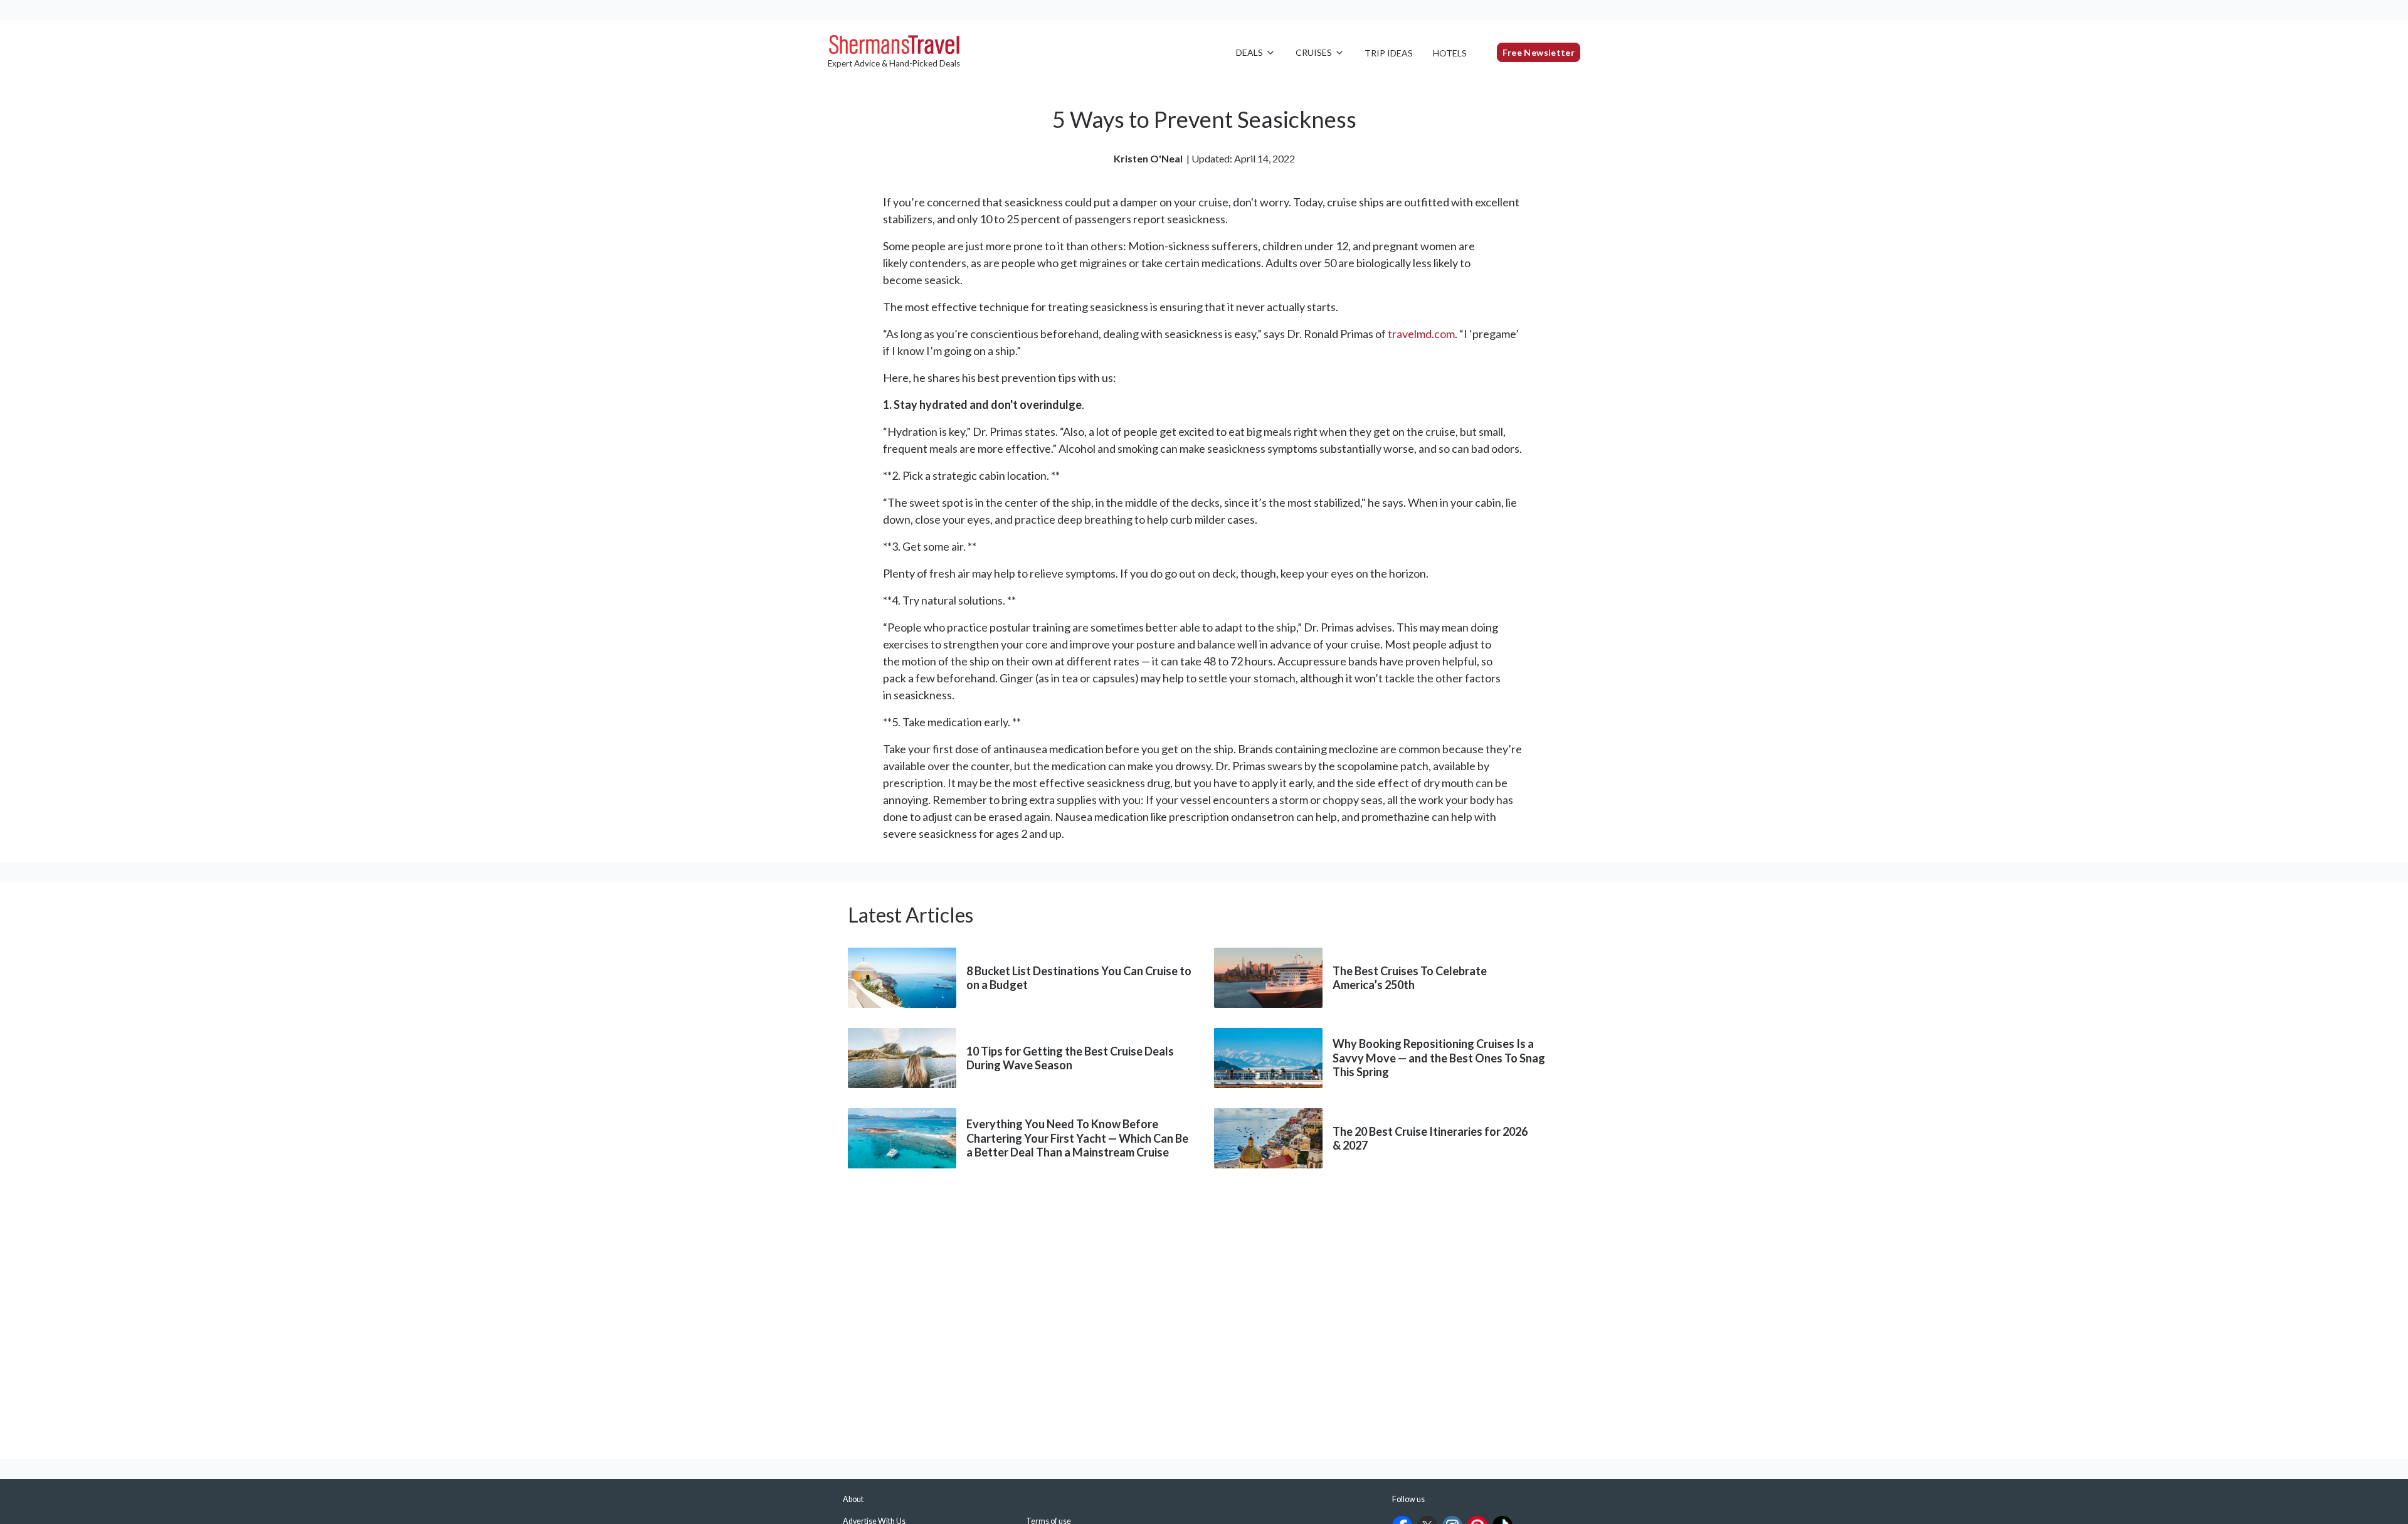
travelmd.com (1421, 334)
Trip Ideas (1389, 53)
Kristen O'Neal (1148, 158)
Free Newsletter (1539, 52)
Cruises (1314, 52)
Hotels (1450, 53)
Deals (1249, 52)
